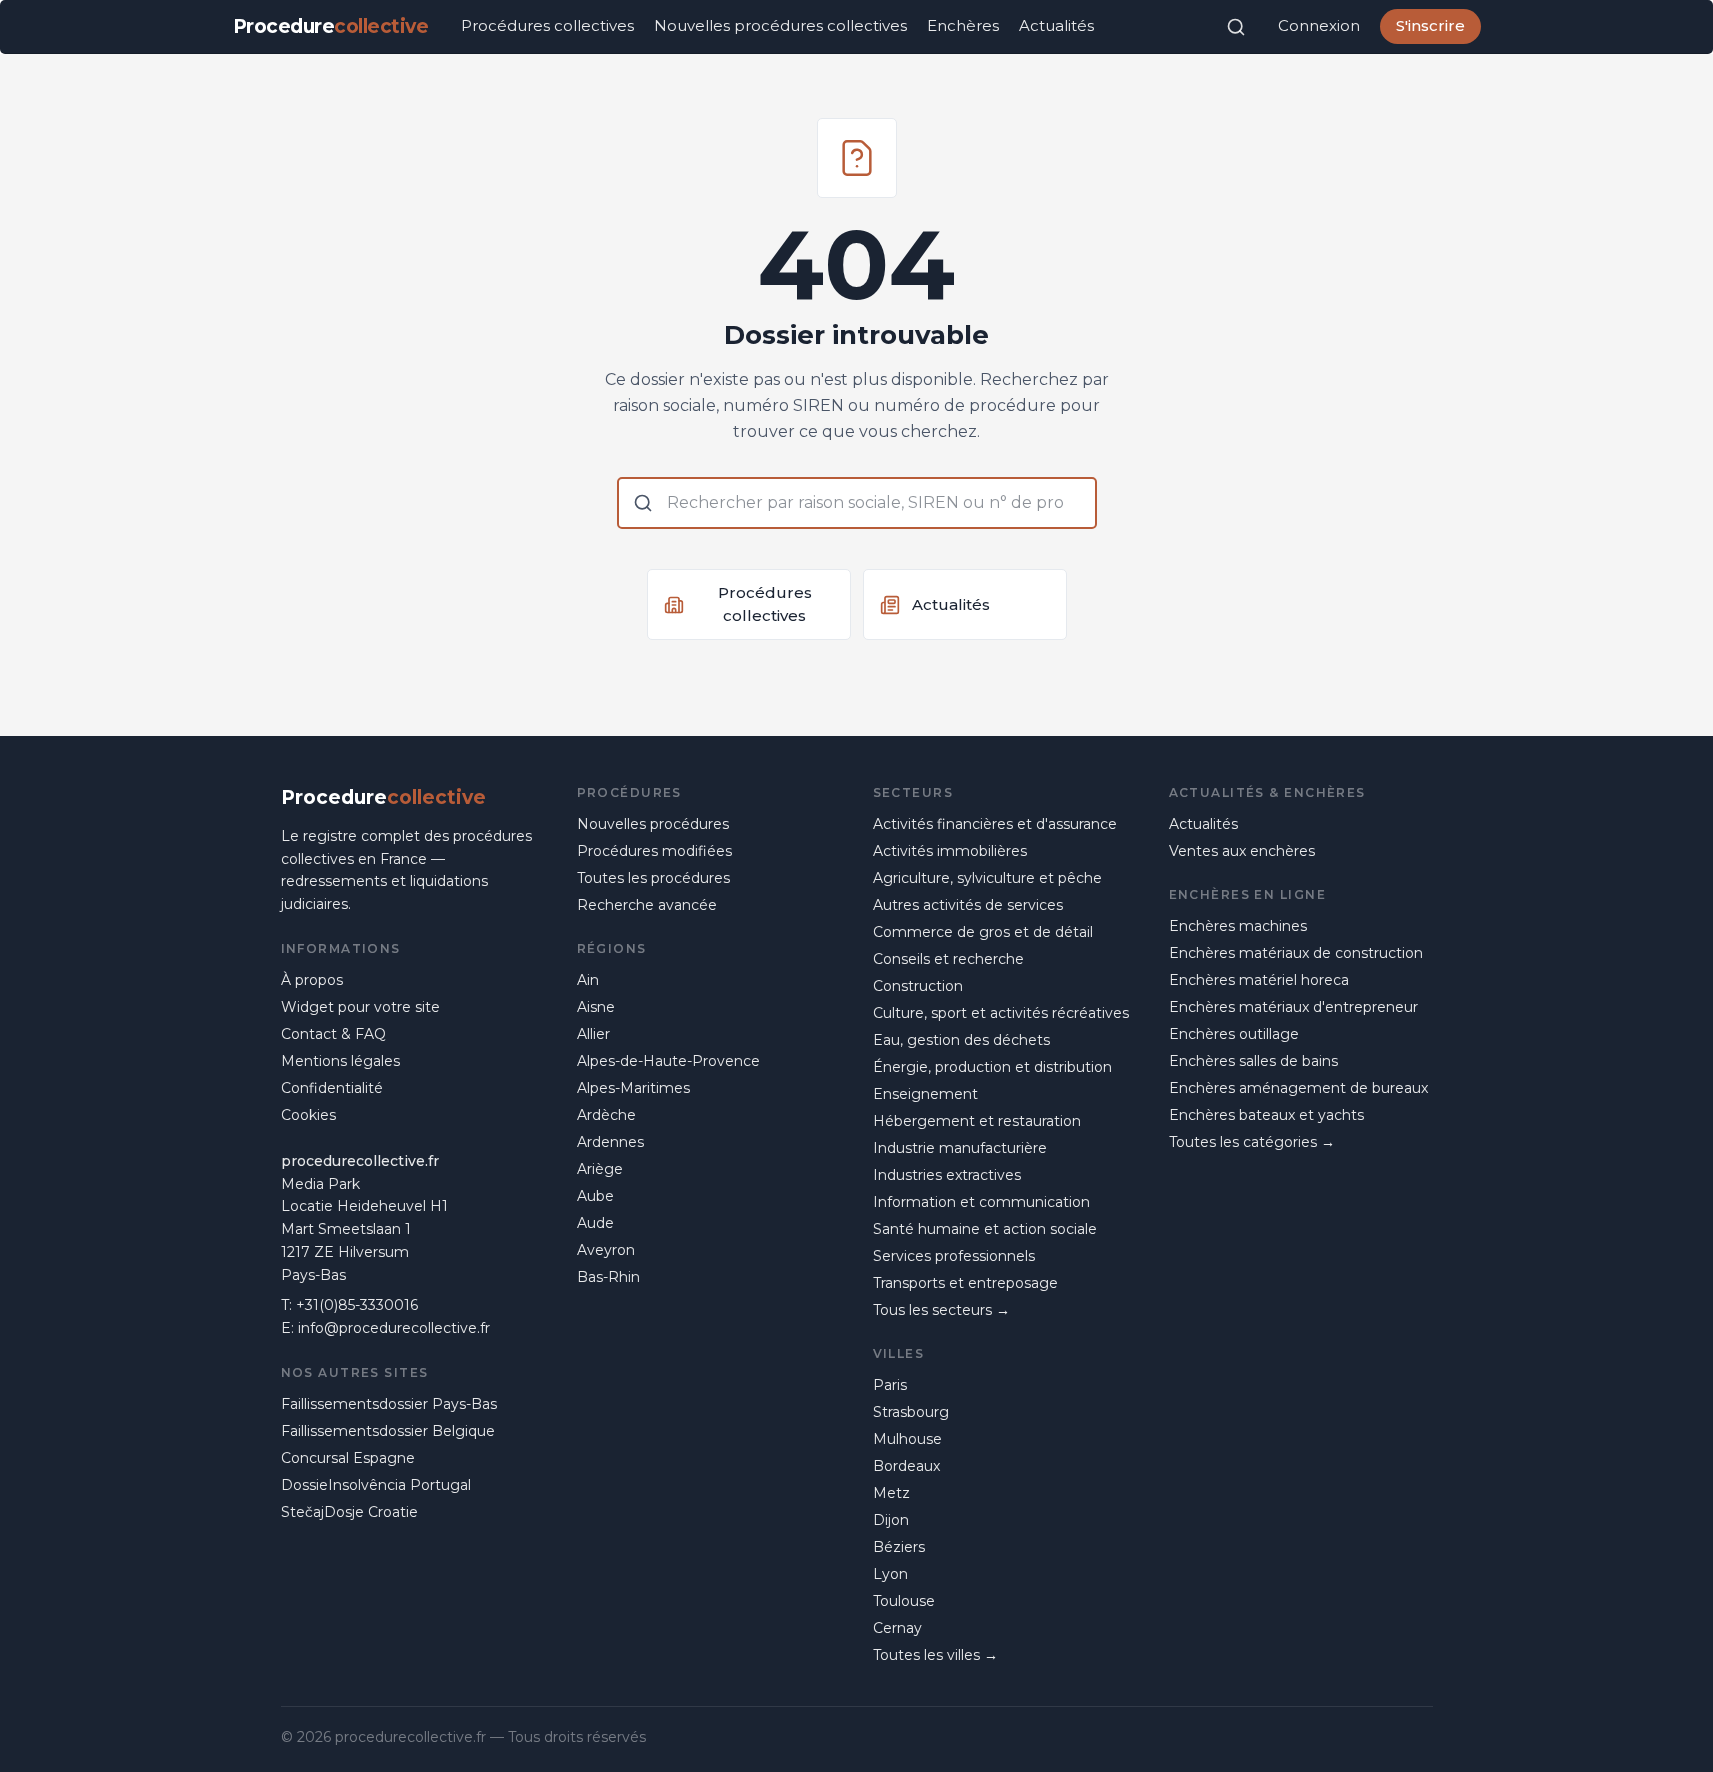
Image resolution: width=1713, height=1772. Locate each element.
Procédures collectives (547, 25)
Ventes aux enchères (1242, 851)
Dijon (891, 1520)
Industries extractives (947, 1175)
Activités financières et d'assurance (995, 824)
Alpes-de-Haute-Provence (668, 1061)
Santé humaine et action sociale (985, 1229)
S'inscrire (1430, 25)
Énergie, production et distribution (992, 1067)
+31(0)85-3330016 (357, 1305)
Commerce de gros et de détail (983, 932)
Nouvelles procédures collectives (780, 25)
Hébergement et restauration (977, 1121)
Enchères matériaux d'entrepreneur (1293, 1007)
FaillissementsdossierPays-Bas (389, 1404)
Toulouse (904, 1601)
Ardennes (610, 1142)
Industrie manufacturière (960, 1148)
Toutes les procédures (653, 878)
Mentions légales (340, 1061)
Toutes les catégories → (1252, 1142)
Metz (891, 1493)
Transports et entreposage (965, 1283)
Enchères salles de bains (1253, 1061)
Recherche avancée (647, 905)
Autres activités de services (968, 905)
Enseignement (925, 1094)
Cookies (308, 1115)
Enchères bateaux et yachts (1266, 1115)
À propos (312, 980)
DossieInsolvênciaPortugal (376, 1485)
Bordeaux (906, 1466)
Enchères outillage (1234, 1034)
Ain (588, 980)
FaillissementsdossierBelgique (388, 1431)
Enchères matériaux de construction (1296, 953)
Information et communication (981, 1202)
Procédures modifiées (654, 851)
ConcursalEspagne (348, 1458)
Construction (918, 986)
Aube (595, 1196)
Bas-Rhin (608, 1277)
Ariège (600, 1169)
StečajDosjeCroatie (349, 1512)
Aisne (596, 1007)
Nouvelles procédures (653, 824)
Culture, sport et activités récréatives (1001, 1013)
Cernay (897, 1628)
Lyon (890, 1574)
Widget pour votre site (360, 1007)
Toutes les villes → (935, 1655)
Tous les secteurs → (941, 1310)
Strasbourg (911, 1412)
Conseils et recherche (948, 959)
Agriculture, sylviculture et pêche (987, 878)
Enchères (963, 25)
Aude (595, 1223)
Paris (890, 1385)
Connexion (1319, 25)
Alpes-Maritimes (633, 1088)
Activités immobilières (950, 851)
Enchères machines (1238, 926)
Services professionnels (954, 1256)
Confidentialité (332, 1088)
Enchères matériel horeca (1259, 980)
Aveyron (606, 1250)
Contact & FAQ (333, 1034)
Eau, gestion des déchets (961, 1040)
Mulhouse (907, 1439)
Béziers (899, 1547)
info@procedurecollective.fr (394, 1328)
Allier (593, 1034)
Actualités (1056, 25)
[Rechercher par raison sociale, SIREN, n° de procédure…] (1236, 27)
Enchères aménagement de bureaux (1298, 1088)
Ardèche (606, 1115)
